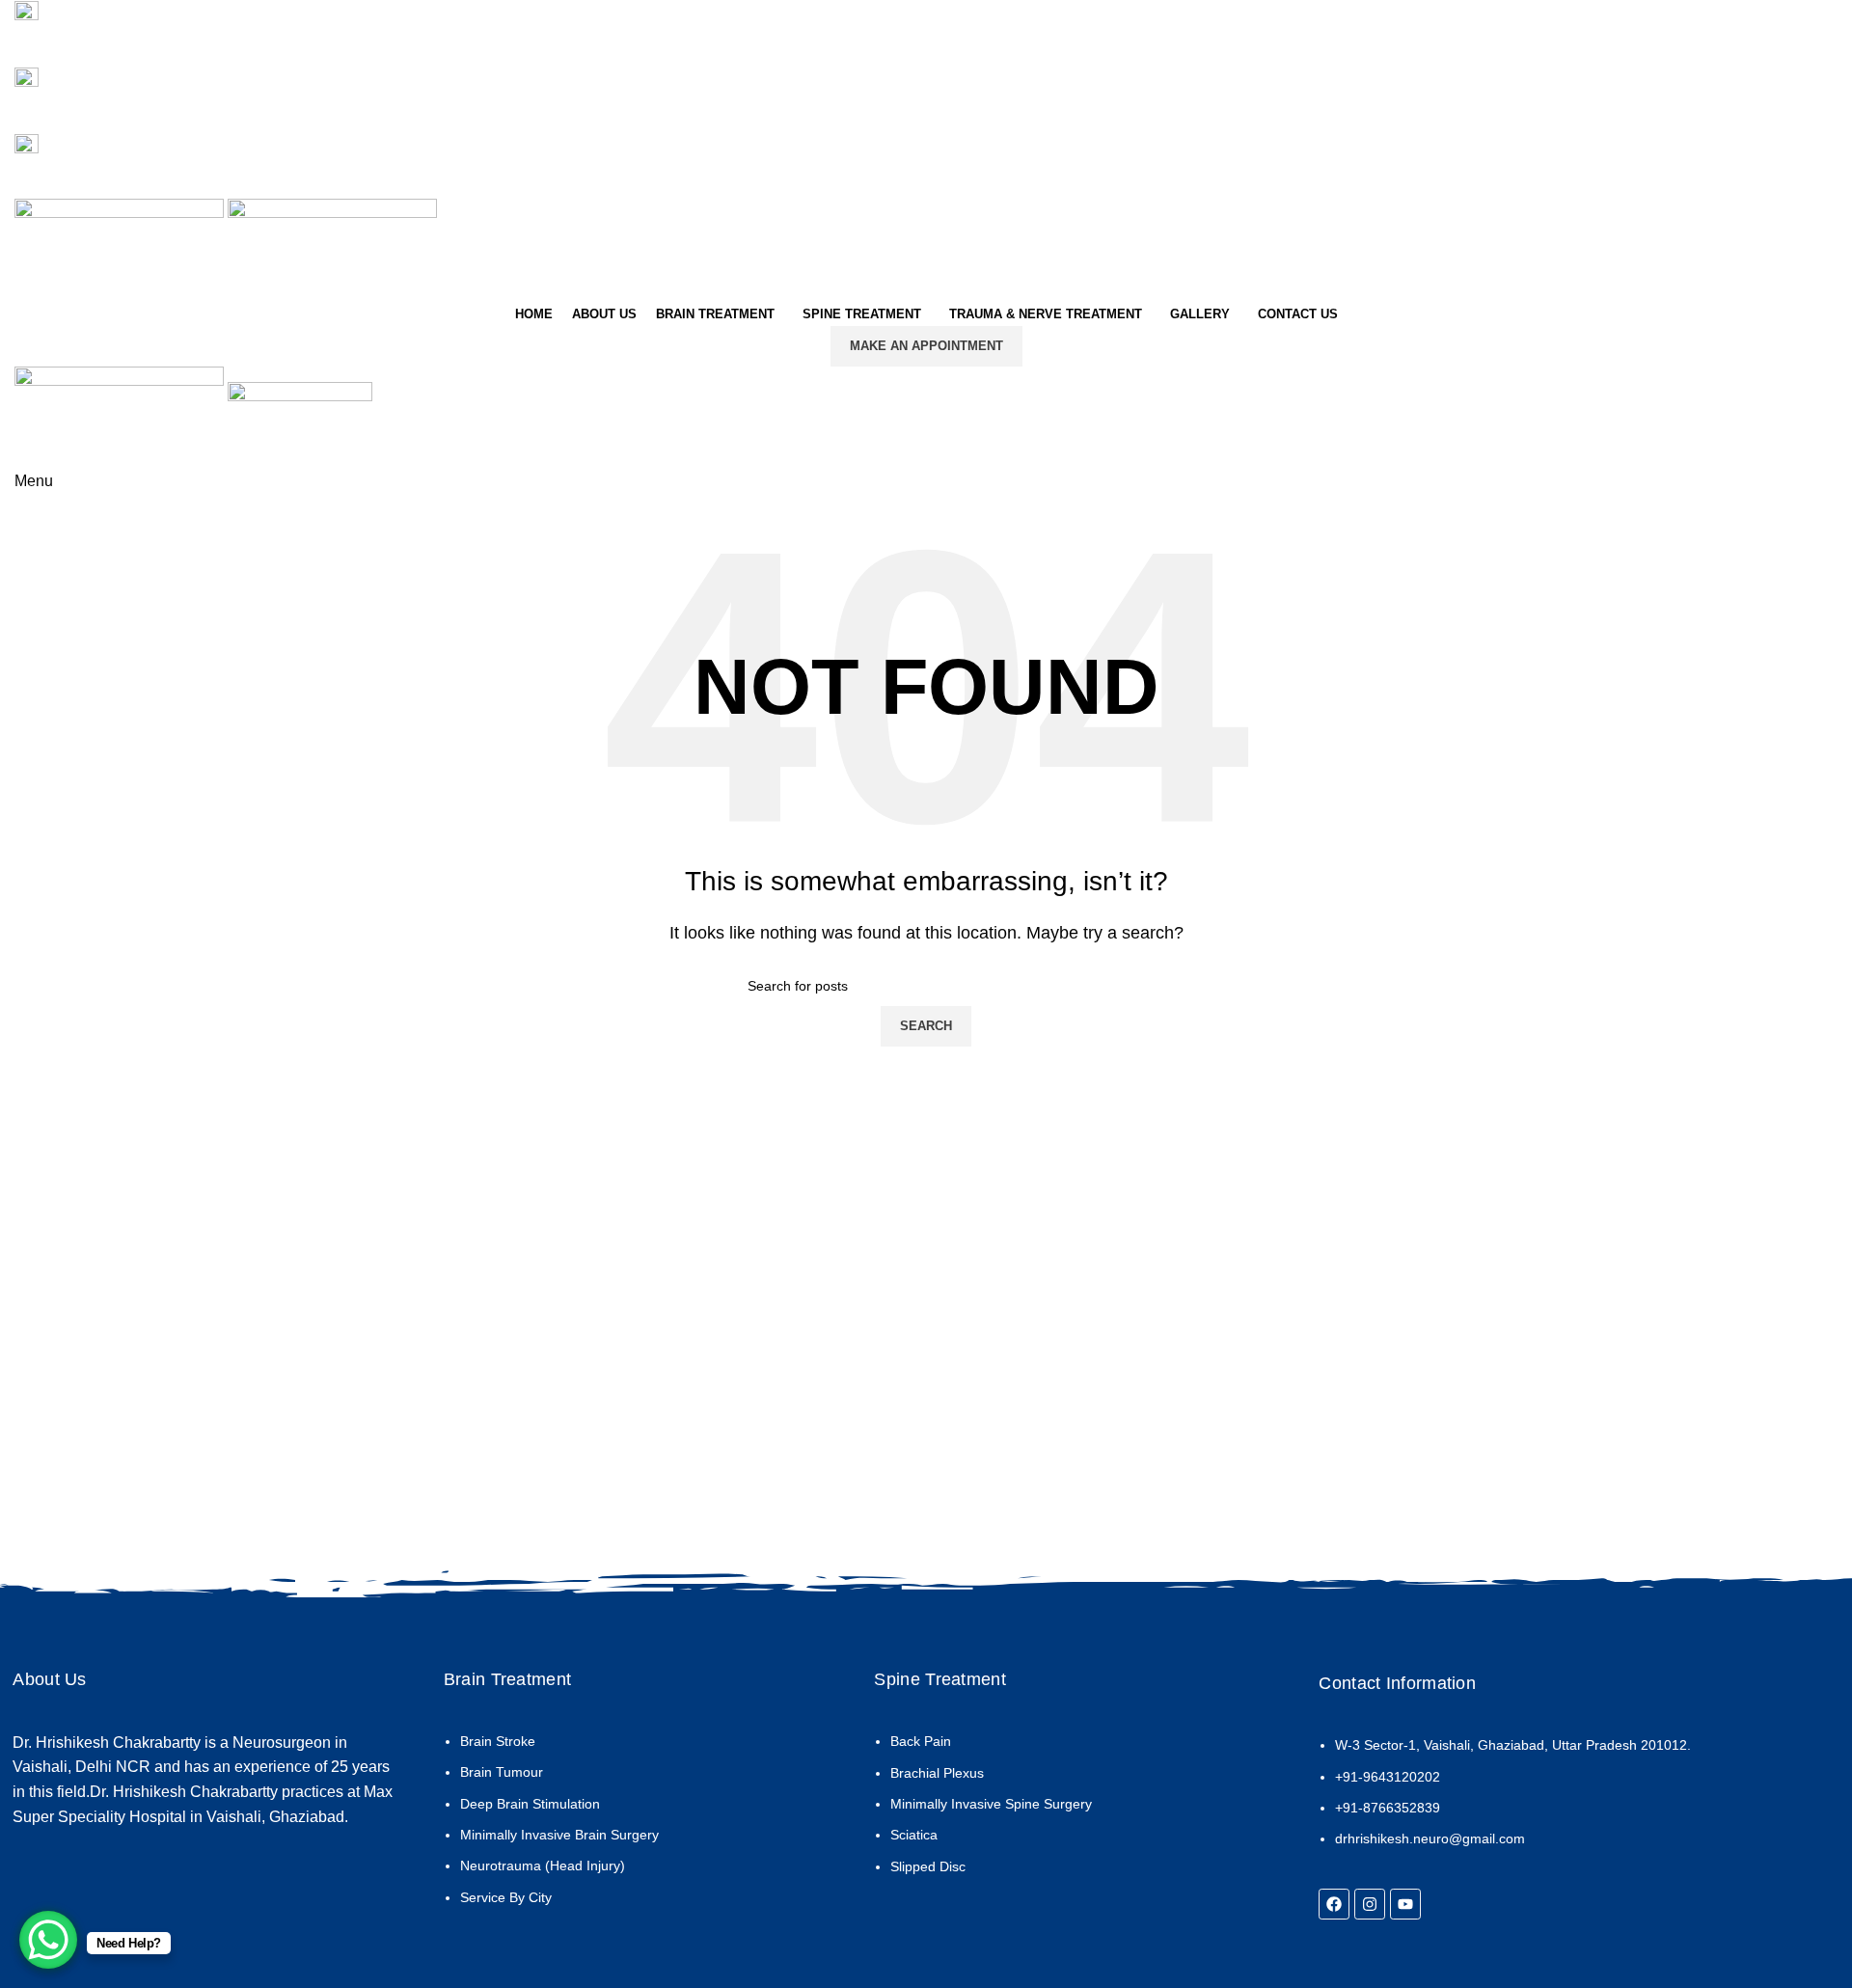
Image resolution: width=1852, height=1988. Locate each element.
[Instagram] (1370, 1904)
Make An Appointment (926, 346)
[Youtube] (1405, 1904)
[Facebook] (1334, 1904)
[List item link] (637, 1829)
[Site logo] (121, 248)
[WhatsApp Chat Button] (48, 1940)
